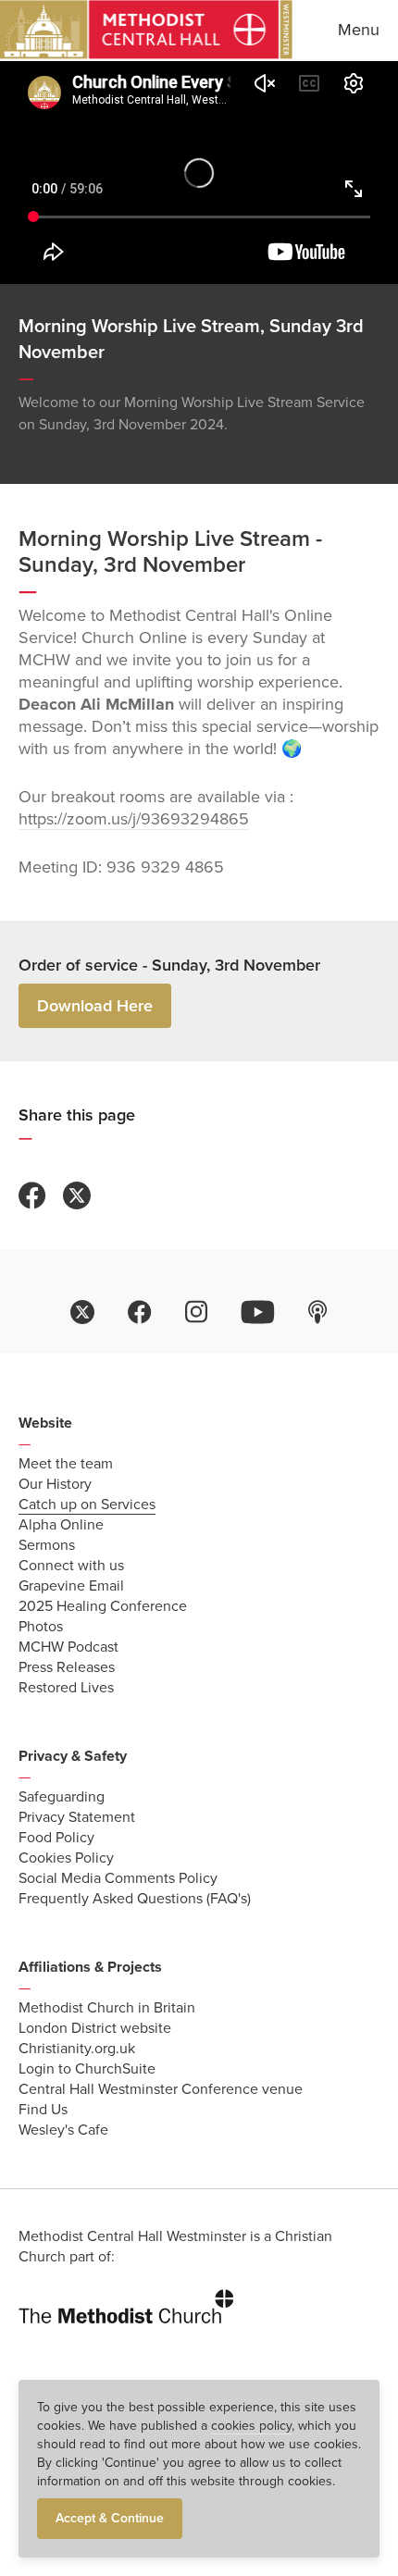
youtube (258, 1312)
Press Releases (67, 1667)
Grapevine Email (71, 1586)
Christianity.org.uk (77, 2049)
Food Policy (56, 1838)
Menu (359, 30)
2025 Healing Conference (103, 1606)
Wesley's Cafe (63, 2130)
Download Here (95, 1006)
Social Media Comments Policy (118, 1878)
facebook (140, 1312)
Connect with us (71, 1566)
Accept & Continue (110, 2518)
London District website (95, 2028)
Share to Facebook (32, 1195)
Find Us (43, 2110)
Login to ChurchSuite (87, 2069)
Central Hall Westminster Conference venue (161, 2089)
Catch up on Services (87, 1505)
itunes (318, 1312)
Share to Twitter (77, 1195)
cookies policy (251, 2426)
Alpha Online (61, 1525)
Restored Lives (66, 1688)
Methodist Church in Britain (107, 2008)
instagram (196, 1312)
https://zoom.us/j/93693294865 (134, 819)
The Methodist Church (126, 2303)
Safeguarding (62, 1797)
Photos (41, 1627)
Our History (55, 1484)
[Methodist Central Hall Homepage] (146, 30)
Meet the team (66, 1464)
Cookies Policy (66, 1858)
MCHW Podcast (68, 1647)
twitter (82, 1312)
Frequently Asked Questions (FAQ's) (135, 1899)
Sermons (47, 1545)
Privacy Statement (77, 1817)
